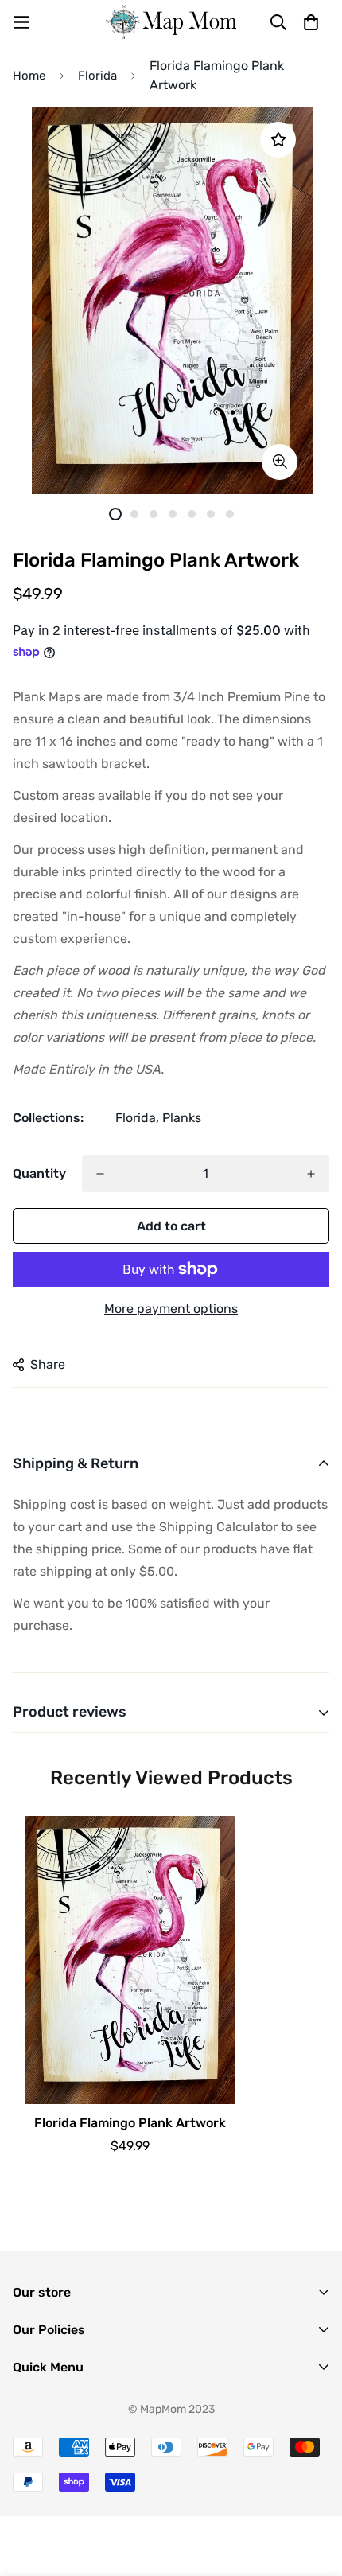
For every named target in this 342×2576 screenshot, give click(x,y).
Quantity (39, 1173)
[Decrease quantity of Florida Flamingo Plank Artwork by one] (100, 1174)
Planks (182, 1118)
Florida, (137, 1118)
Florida (97, 76)
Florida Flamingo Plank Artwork (130, 2123)
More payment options (171, 1309)
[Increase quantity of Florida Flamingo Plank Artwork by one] (311, 1174)
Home (29, 76)
